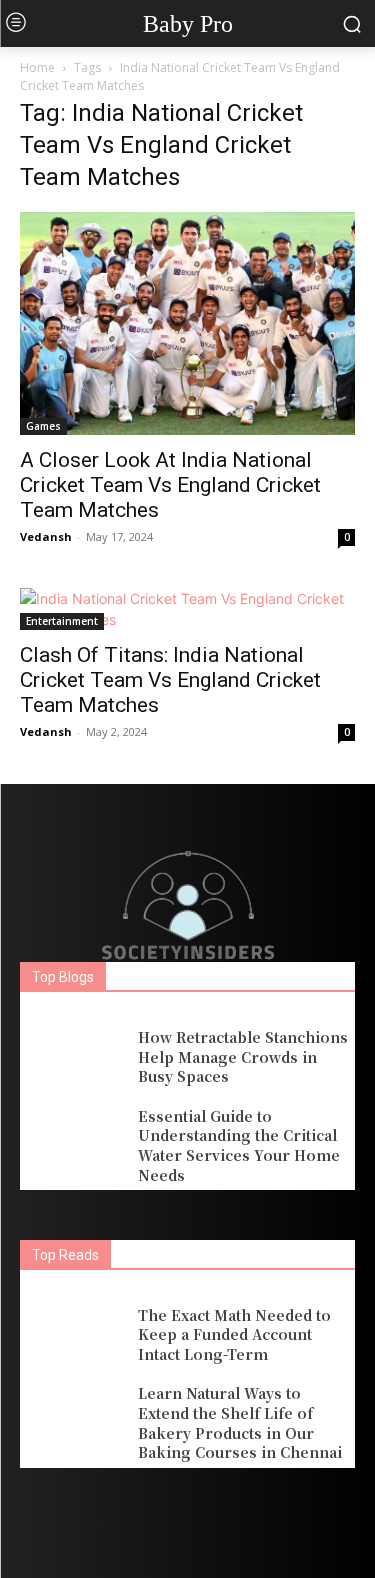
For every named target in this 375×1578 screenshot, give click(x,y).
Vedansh (46, 536)
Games (43, 426)
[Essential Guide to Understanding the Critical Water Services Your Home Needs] (74, 1141)
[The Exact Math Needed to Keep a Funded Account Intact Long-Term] (74, 1335)
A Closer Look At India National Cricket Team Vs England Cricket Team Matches (170, 485)
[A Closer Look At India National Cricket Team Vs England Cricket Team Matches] (187, 323)
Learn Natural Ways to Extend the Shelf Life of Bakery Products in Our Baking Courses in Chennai (240, 1422)
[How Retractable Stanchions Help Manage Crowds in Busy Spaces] (74, 1057)
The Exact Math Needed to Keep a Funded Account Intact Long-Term (234, 1334)
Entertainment (62, 621)
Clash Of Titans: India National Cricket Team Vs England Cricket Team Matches (170, 680)
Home (37, 67)
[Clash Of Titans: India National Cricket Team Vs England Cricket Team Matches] (187, 609)
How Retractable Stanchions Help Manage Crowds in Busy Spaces (243, 1056)
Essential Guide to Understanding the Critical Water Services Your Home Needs (239, 1145)
